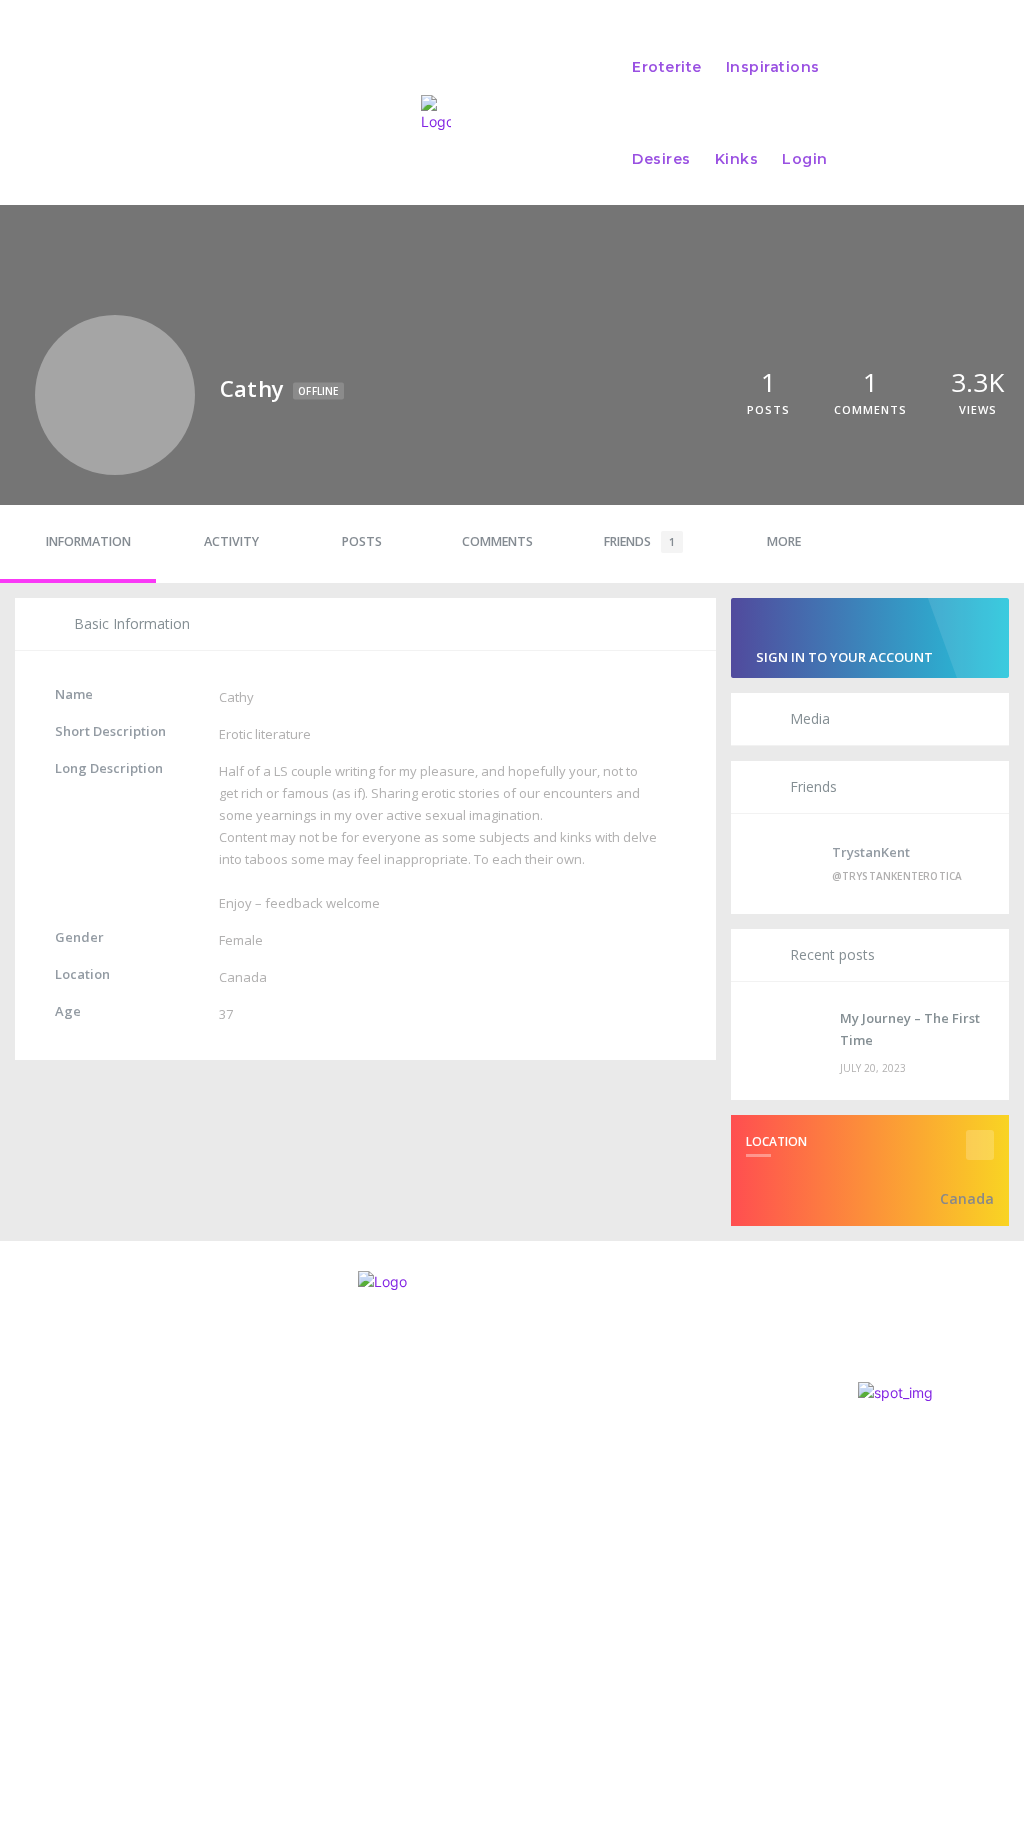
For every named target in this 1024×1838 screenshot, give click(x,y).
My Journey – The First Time (910, 1029)
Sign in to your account (844, 657)
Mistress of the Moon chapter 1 (586, 1434)
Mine (487, 1546)
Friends (639, 541)
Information (88, 541)
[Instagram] (18, 1601)
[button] (961, 113)
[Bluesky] (103, 1601)
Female (241, 940)
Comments (497, 541)
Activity (231, 541)
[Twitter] (60, 1601)
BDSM (486, 1567)
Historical (505, 1456)
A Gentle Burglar (532, 1490)
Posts (362, 541)
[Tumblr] (145, 1601)
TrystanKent (871, 852)
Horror (496, 1512)
